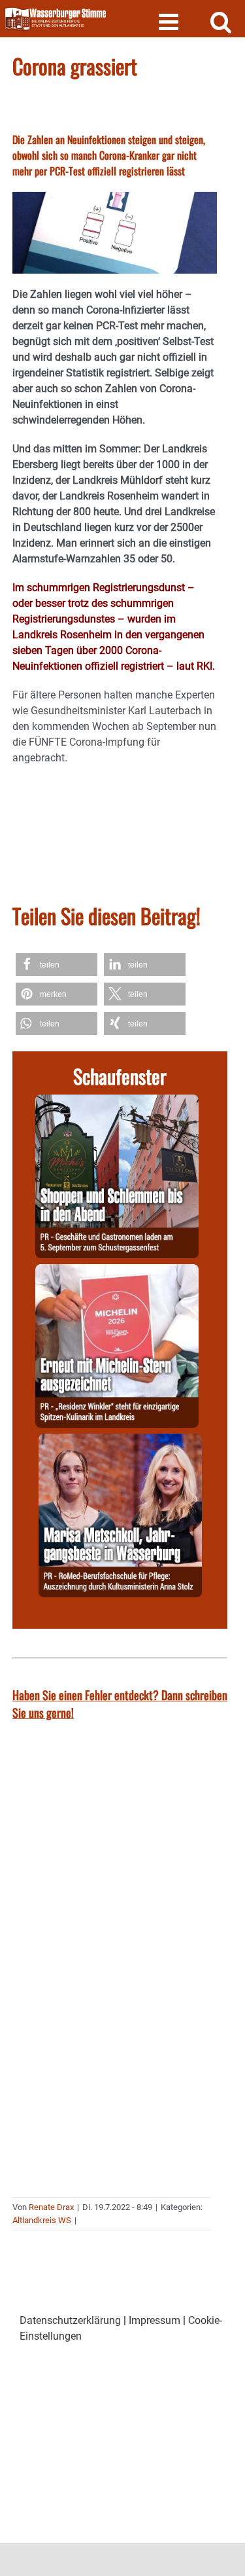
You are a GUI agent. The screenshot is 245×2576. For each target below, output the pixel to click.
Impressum (155, 2320)
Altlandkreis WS (42, 2220)
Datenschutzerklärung (70, 2320)
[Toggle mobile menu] (170, 21)
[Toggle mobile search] (221, 21)
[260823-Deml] (117, 1102)
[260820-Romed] (120, 1441)
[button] (57, 965)
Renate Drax (51, 2207)
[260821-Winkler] (117, 1272)
